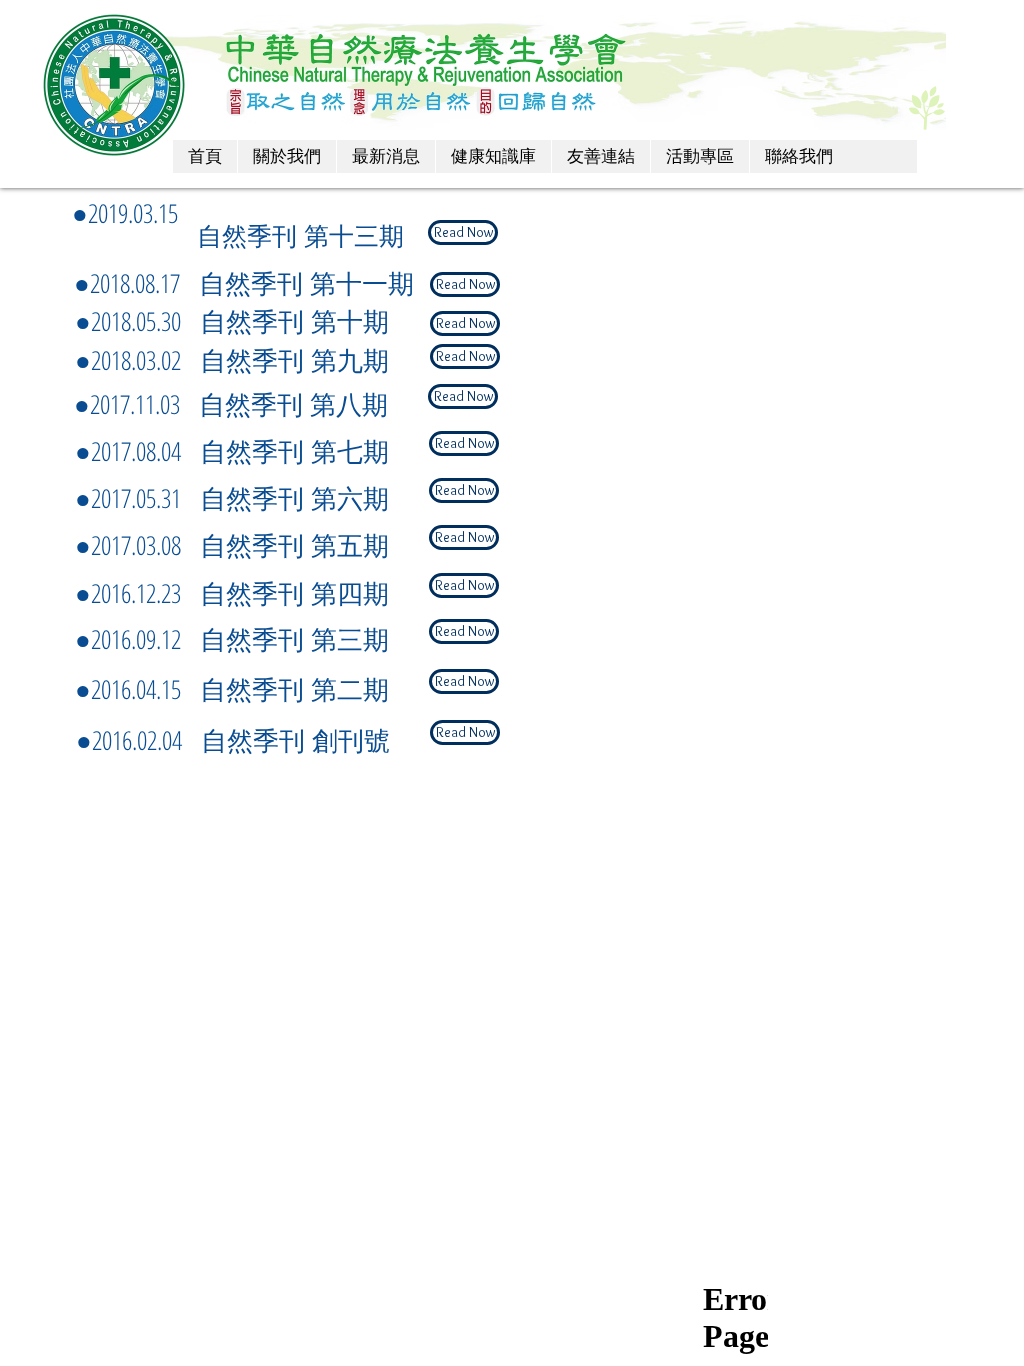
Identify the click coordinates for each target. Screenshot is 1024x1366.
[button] (463, 232)
